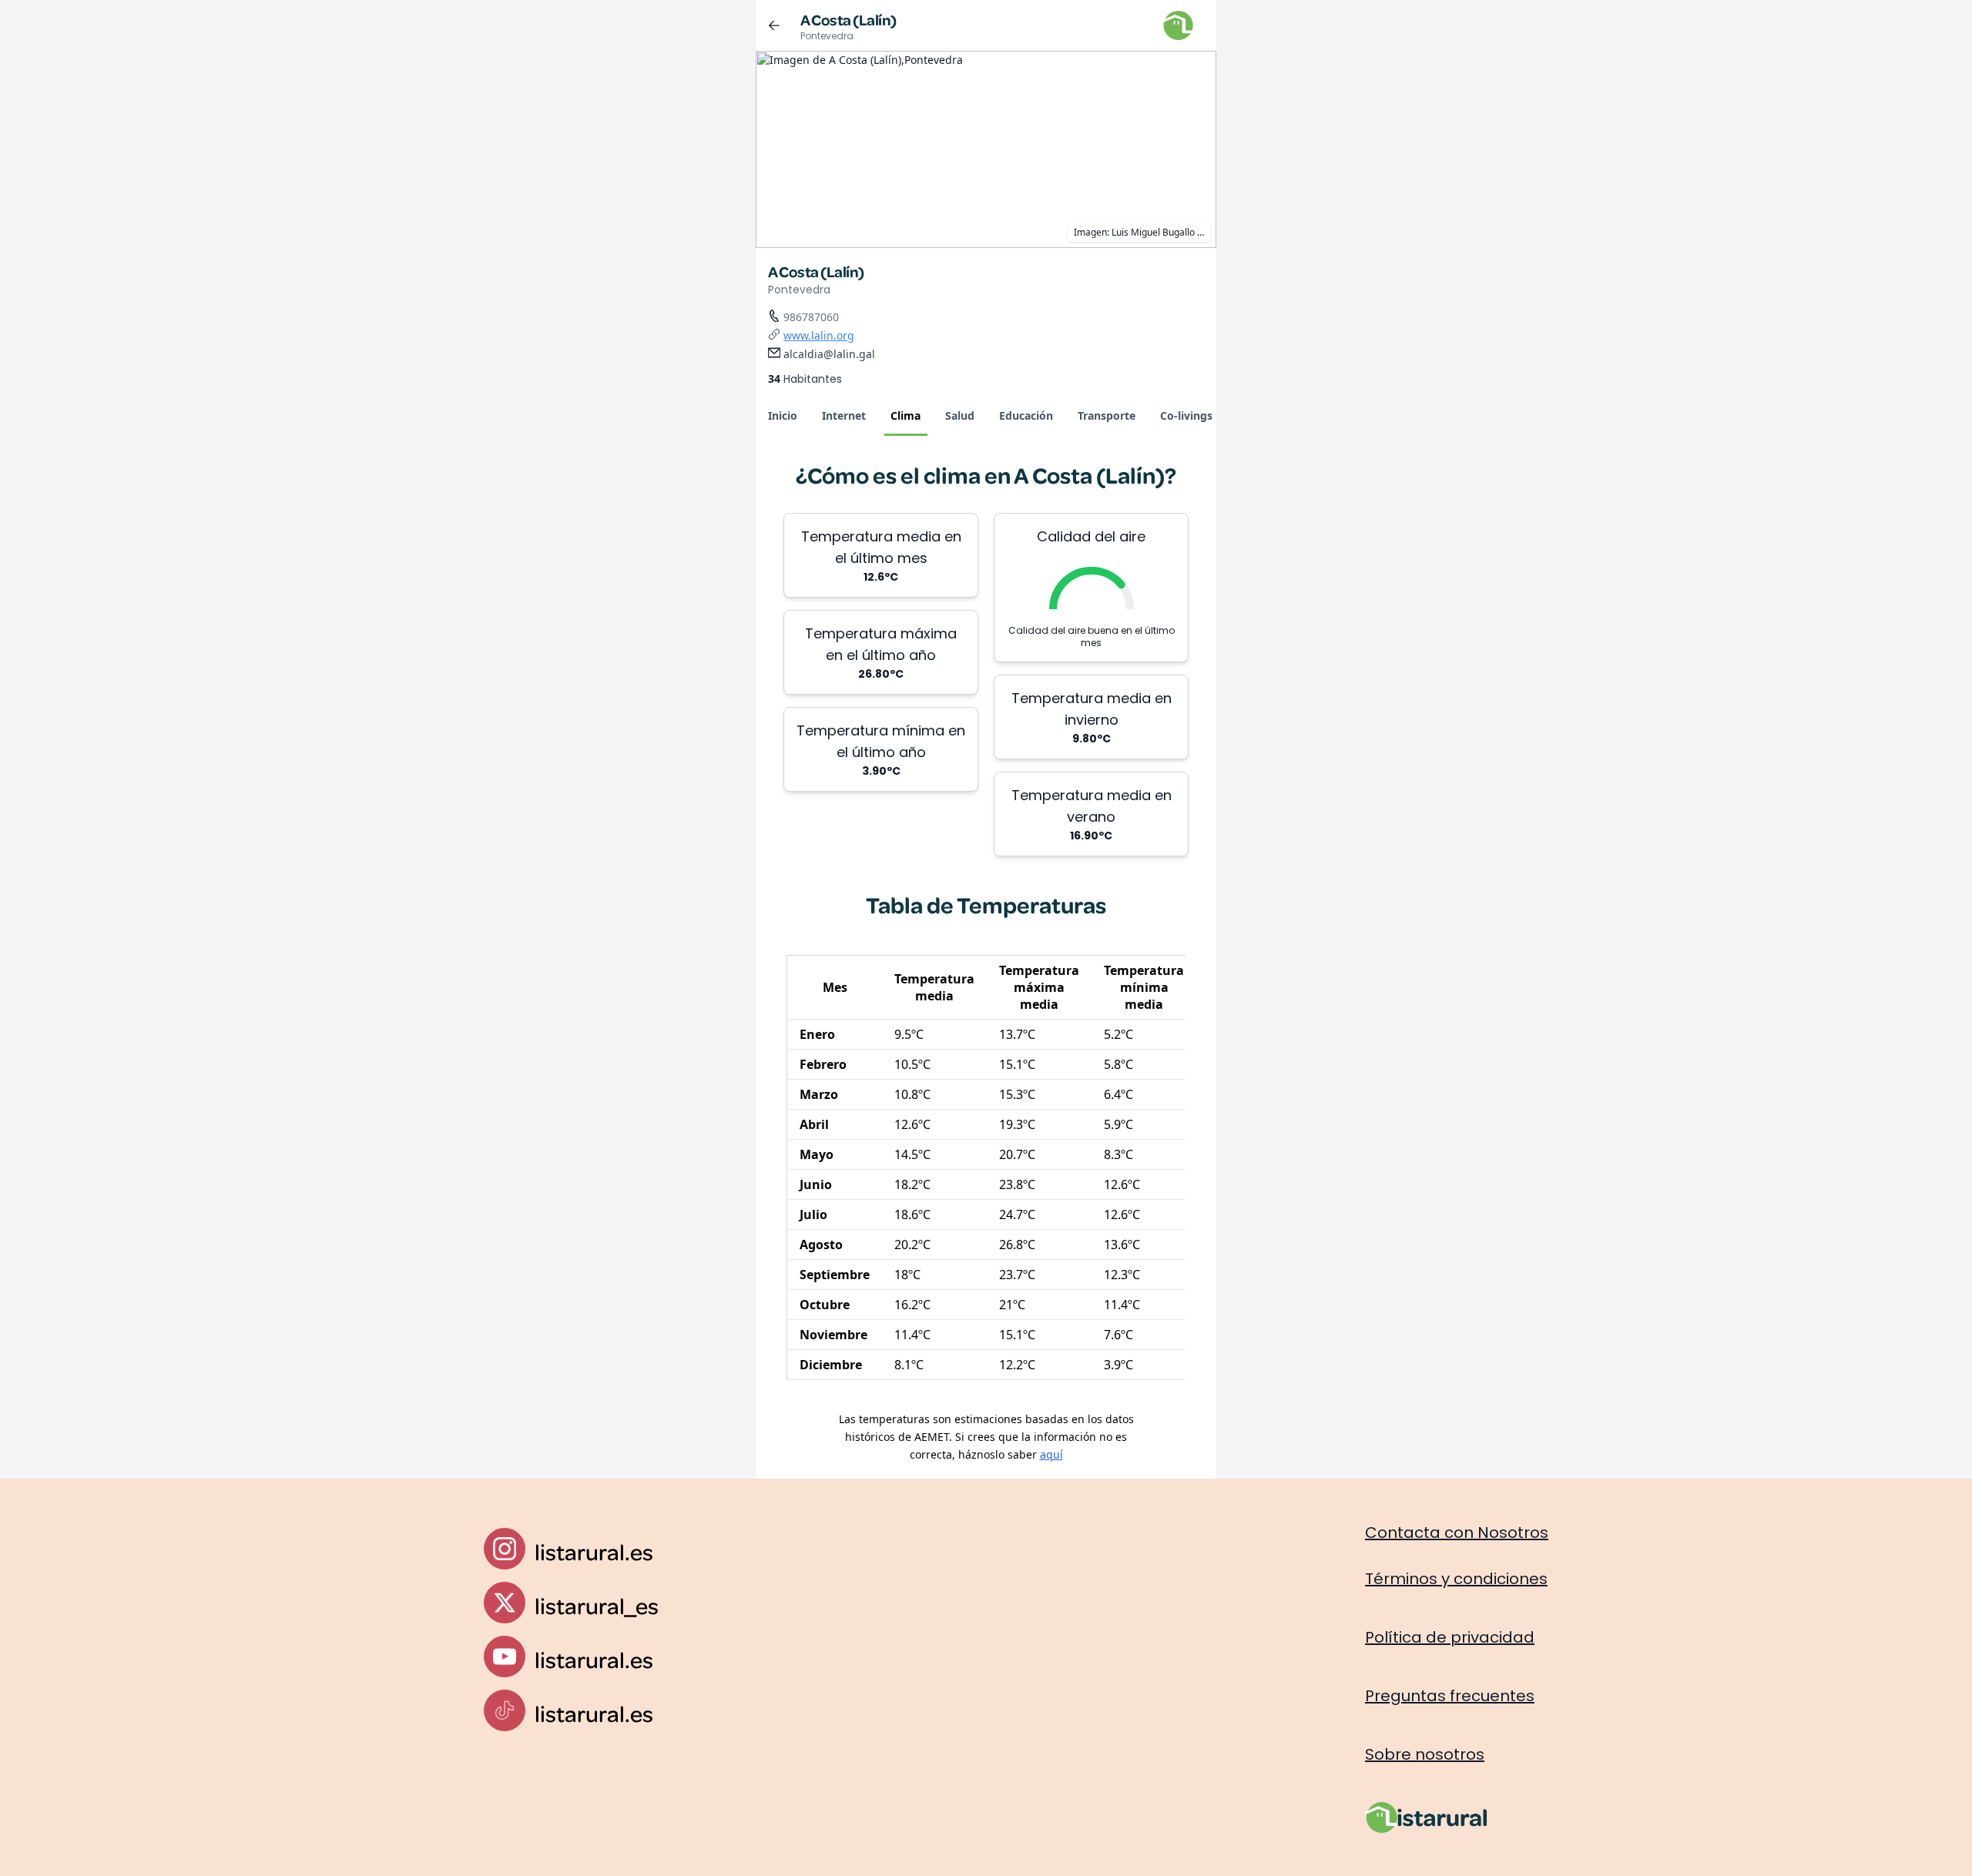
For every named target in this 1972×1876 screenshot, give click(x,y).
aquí (1051, 1454)
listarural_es (597, 1605)
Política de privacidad (1450, 1637)
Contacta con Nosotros (1457, 1533)
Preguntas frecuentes (1450, 1696)
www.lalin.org (819, 335)
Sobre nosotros (1425, 1754)
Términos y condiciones (1456, 1579)
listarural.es (594, 1551)
